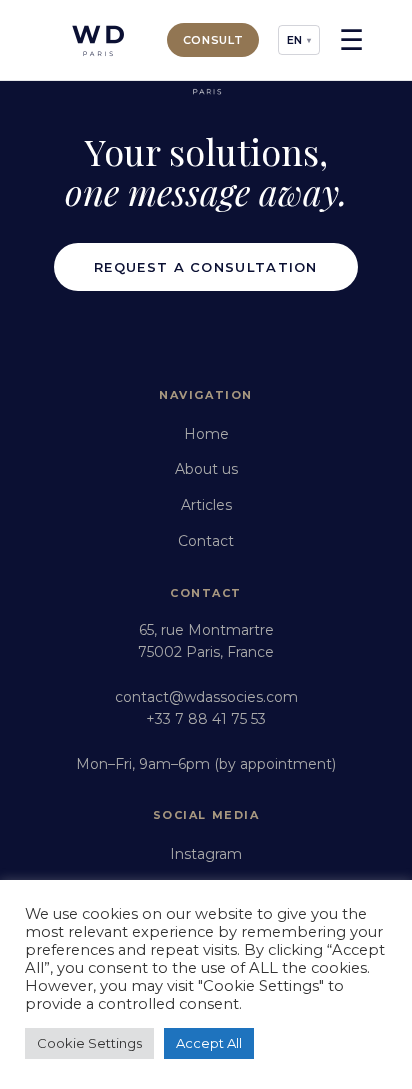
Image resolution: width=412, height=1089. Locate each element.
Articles (206, 505)
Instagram (206, 854)
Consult (213, 40)
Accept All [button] (209, 1043)
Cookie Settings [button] (89, 1043)
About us (206, 469)
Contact (206, 541)
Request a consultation (206, 267)
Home (206, 434)
